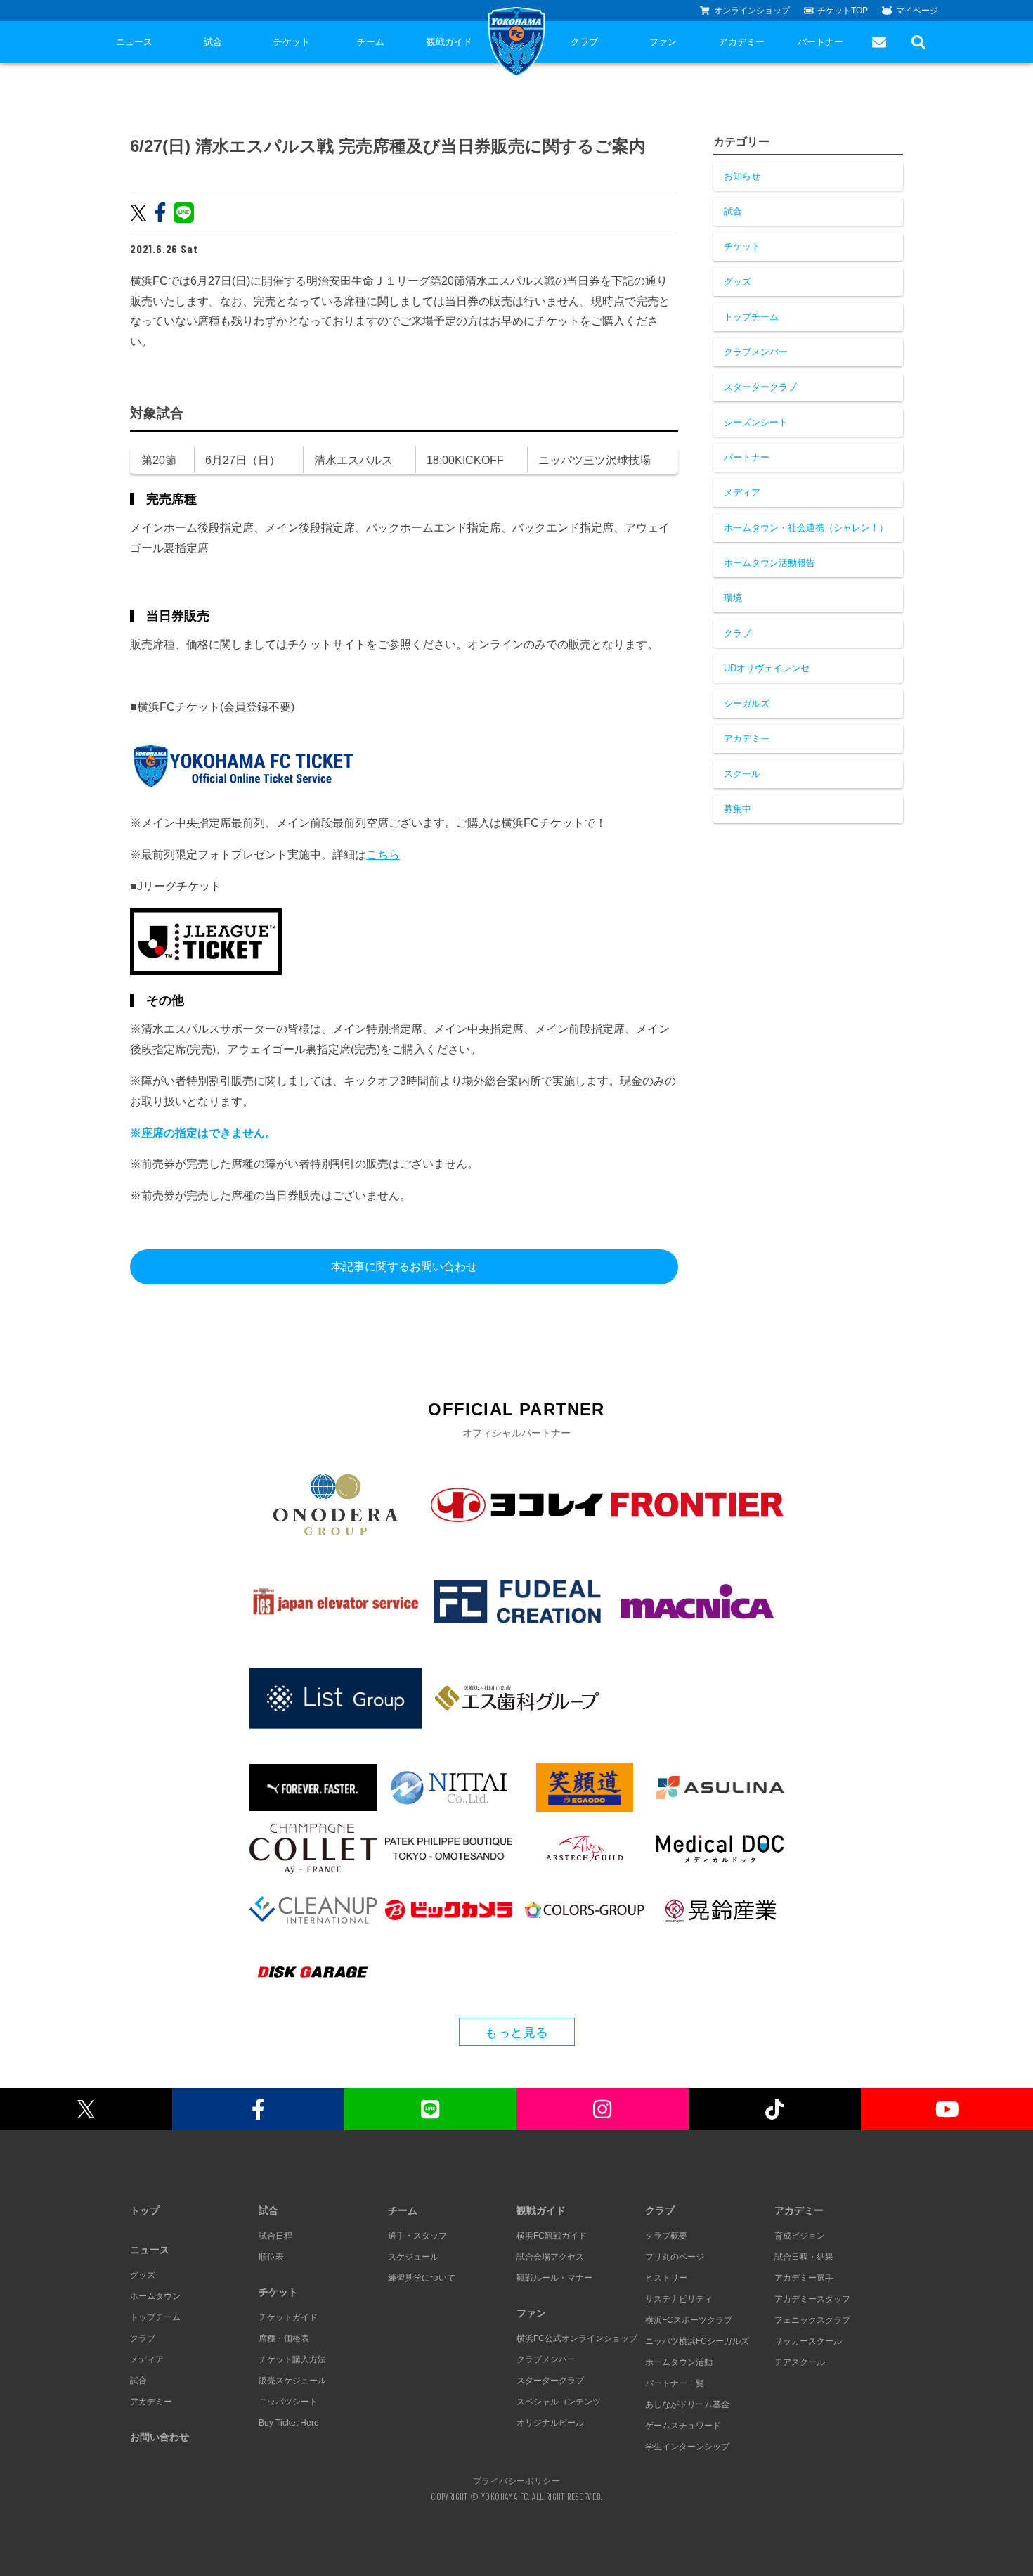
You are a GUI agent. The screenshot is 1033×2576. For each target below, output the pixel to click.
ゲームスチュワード (683, 2426)
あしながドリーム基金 (687, 2404)
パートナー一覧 (675, 2383)
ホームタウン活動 (679, 2362)
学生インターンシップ (687, 2447)
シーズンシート (756, 422)
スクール (742, 774)
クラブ (584, 42)
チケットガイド (288, 2317)
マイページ (917, 11)
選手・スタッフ (417, 2236)
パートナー (820, 42)
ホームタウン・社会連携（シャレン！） (806, 528)
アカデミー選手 (804, 2278)
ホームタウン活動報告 (769, 563)
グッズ (738, 282)
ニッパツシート (288, 2402)
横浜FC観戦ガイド (552, 2236)
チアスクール (800, 2362)
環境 (733, 598)
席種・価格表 (284, 2338)
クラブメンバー (756, 352)
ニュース (134, 42)
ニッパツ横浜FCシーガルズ (697, 2341)
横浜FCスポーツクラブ (689, 2320)
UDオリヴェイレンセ (767, 668)
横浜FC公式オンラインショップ (577, 2338)
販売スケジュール (292, 2381)
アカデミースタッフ (812, 2299)
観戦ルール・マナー (554, 2278)
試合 (213, 42)
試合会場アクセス (550, 2257)
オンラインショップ (752, 11)
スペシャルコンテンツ (559, 2402)
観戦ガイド (449, 42)
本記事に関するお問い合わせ (404, 1267)
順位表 (271, 2257)
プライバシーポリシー (516, 2480)
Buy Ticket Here (289, 2423)
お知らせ (742, 176)
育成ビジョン (800, 2236)
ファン (663, 42)
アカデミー (742, 42)
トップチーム (751, 317)
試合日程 (275, 2236)
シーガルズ (747, 703)
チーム (371, 42)
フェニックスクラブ (812, 2320)
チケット (292, 42)
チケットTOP (843, 11)
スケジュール (413, 2257)
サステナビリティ (679, 2299)
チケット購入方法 (292, 2359)
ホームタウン (155, 2296)
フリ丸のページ (675, 2257)
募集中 (738, 809)
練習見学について (422, 2278)
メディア (742, 492)
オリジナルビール (550, 2423)
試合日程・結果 (804, 2257)
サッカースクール (808, 2341)
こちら (383, 855)
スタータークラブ (760, 387)
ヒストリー (666, 2278)
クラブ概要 (666, 2236)
